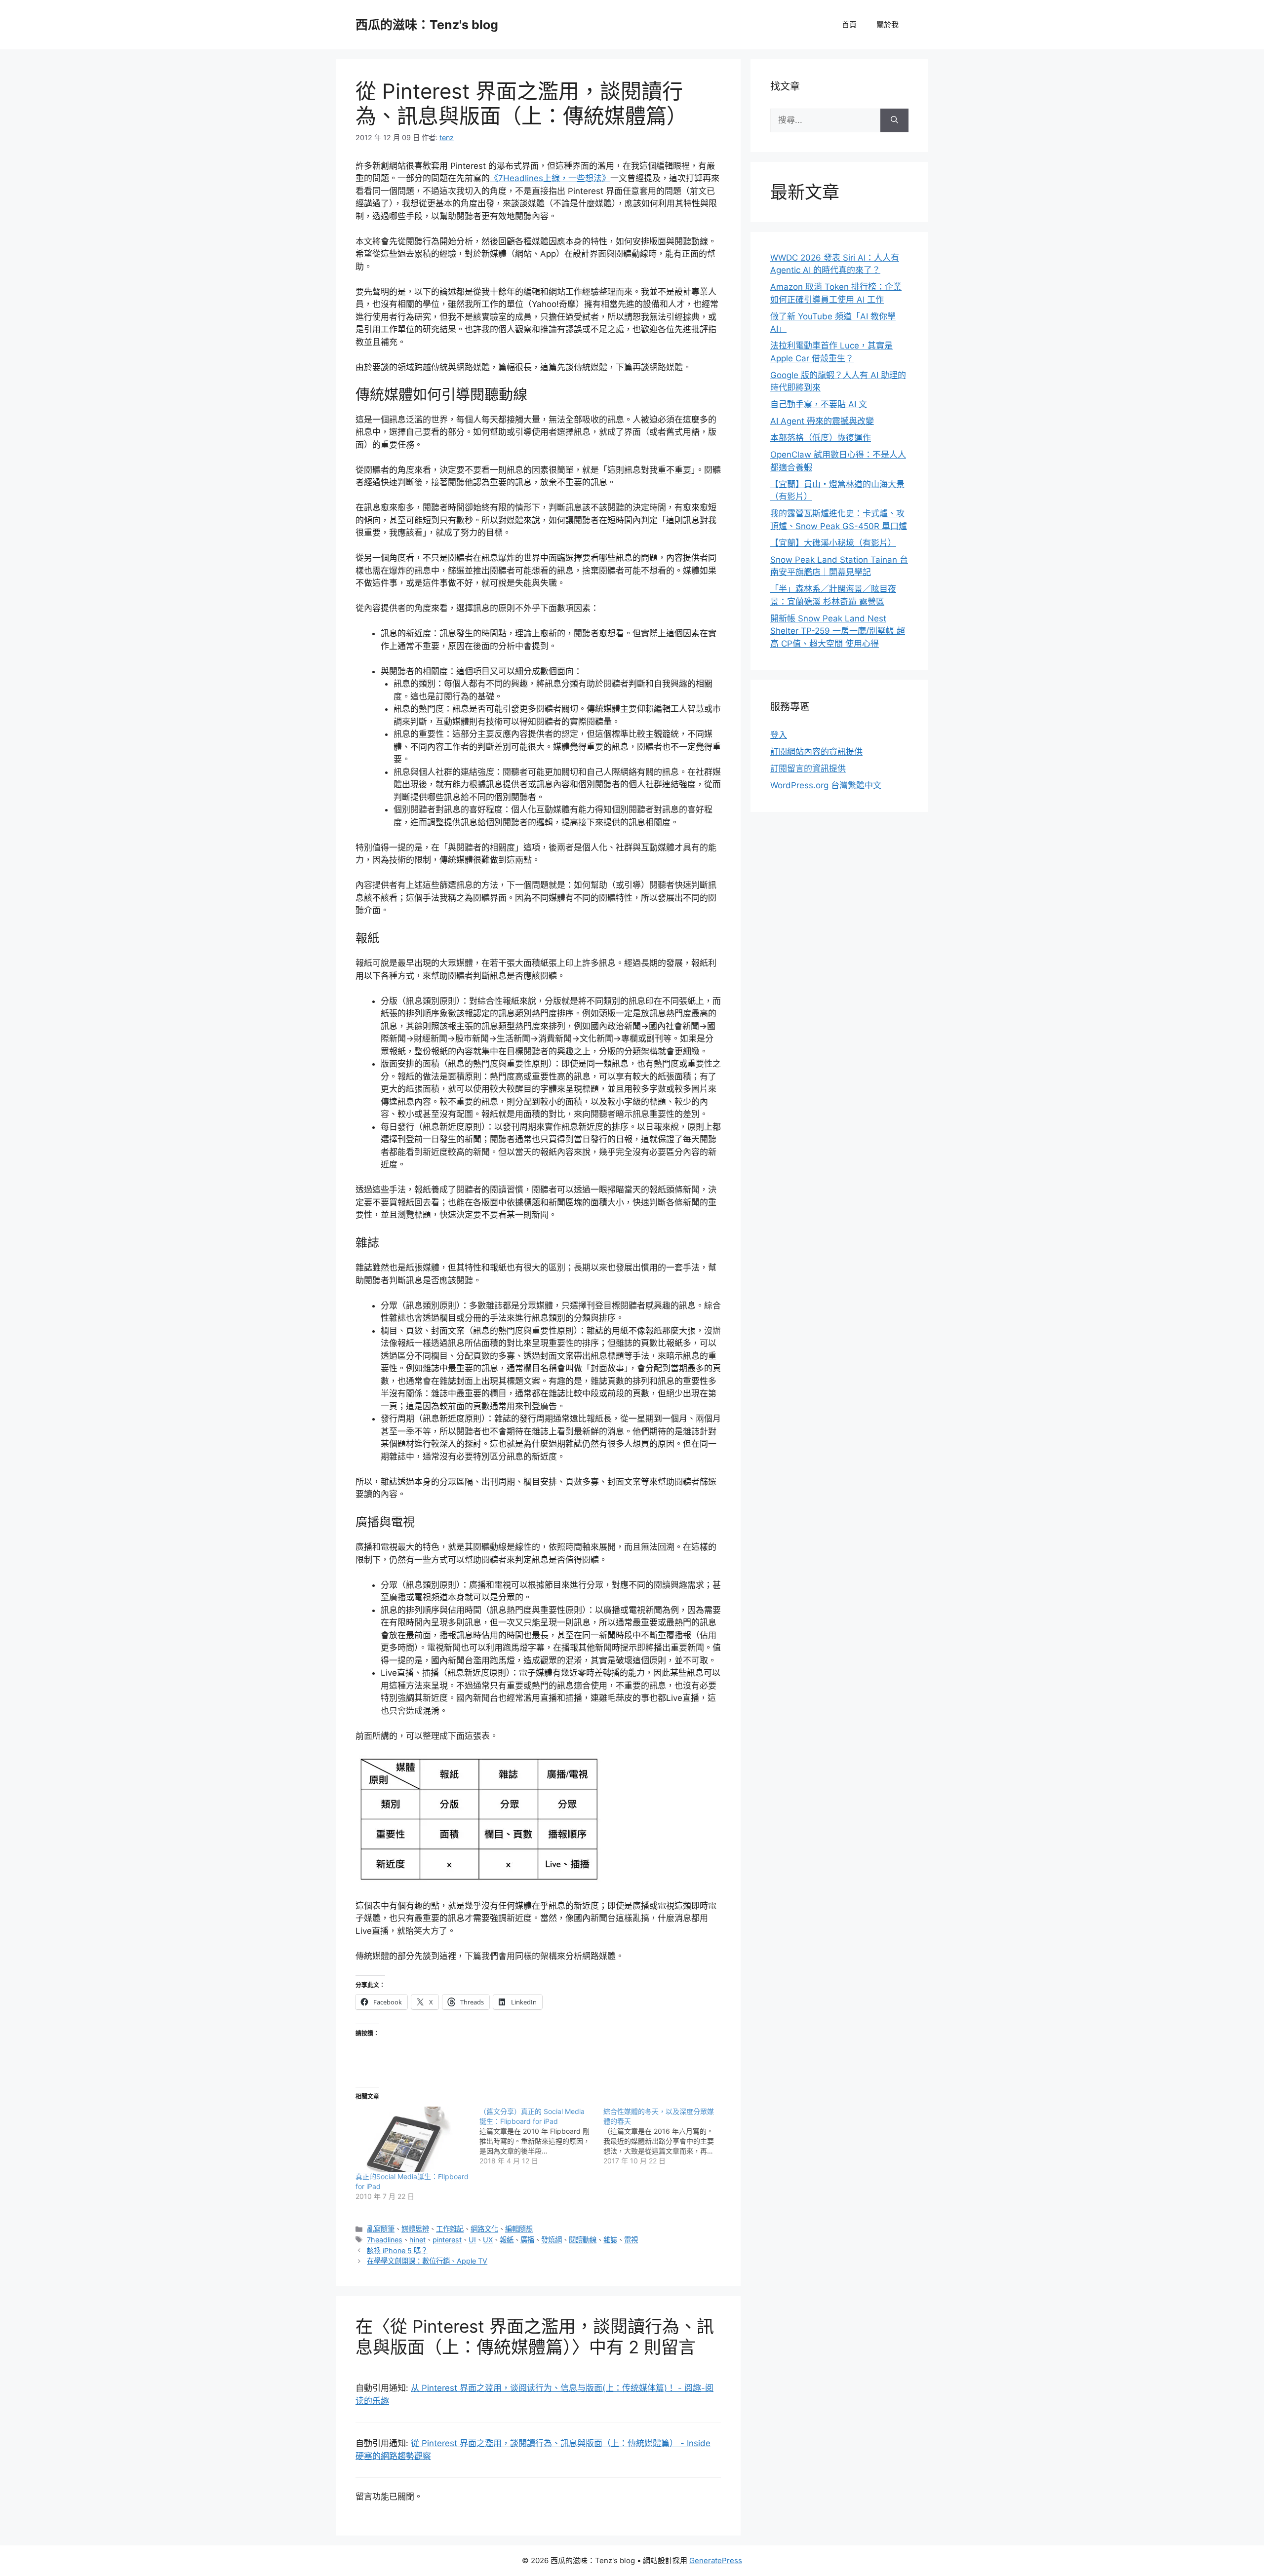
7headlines (385, 2240)
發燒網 (552, 2240)
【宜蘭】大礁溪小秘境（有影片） (833, 543)
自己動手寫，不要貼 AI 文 (819, 404)
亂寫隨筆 (381, 2229)
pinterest (447, 2240)
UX (488, 2240)
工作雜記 (450, 2229)
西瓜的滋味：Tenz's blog (427, 25)
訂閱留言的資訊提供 (808, 769)
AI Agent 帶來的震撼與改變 (822, 421)
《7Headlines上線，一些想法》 (550, 178)
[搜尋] (894, 120)
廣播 (527, 2240)
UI (472, 2240)
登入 (779, 735)
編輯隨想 (519, 2229)
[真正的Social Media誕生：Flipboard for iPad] (413, 2139)
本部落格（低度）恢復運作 (821, 438)
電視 (631, 2240)
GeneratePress (716, 2560)
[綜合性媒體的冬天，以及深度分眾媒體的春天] (665, 2136)
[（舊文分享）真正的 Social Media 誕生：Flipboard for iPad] (541, 2136)
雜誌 (610, 2240)
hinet (417, 2240)
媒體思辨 (415, 2229)
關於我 (888, 24)
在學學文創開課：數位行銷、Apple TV (427, 2261)
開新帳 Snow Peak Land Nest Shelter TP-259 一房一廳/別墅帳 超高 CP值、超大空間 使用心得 (838, 631)
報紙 (507, 2240)
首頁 (849, 24)
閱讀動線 (583, 2240)
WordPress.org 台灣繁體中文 (826, 785)
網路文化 (484, 2229)
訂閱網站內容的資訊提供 (816, 752)
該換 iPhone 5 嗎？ (397, 2250)
